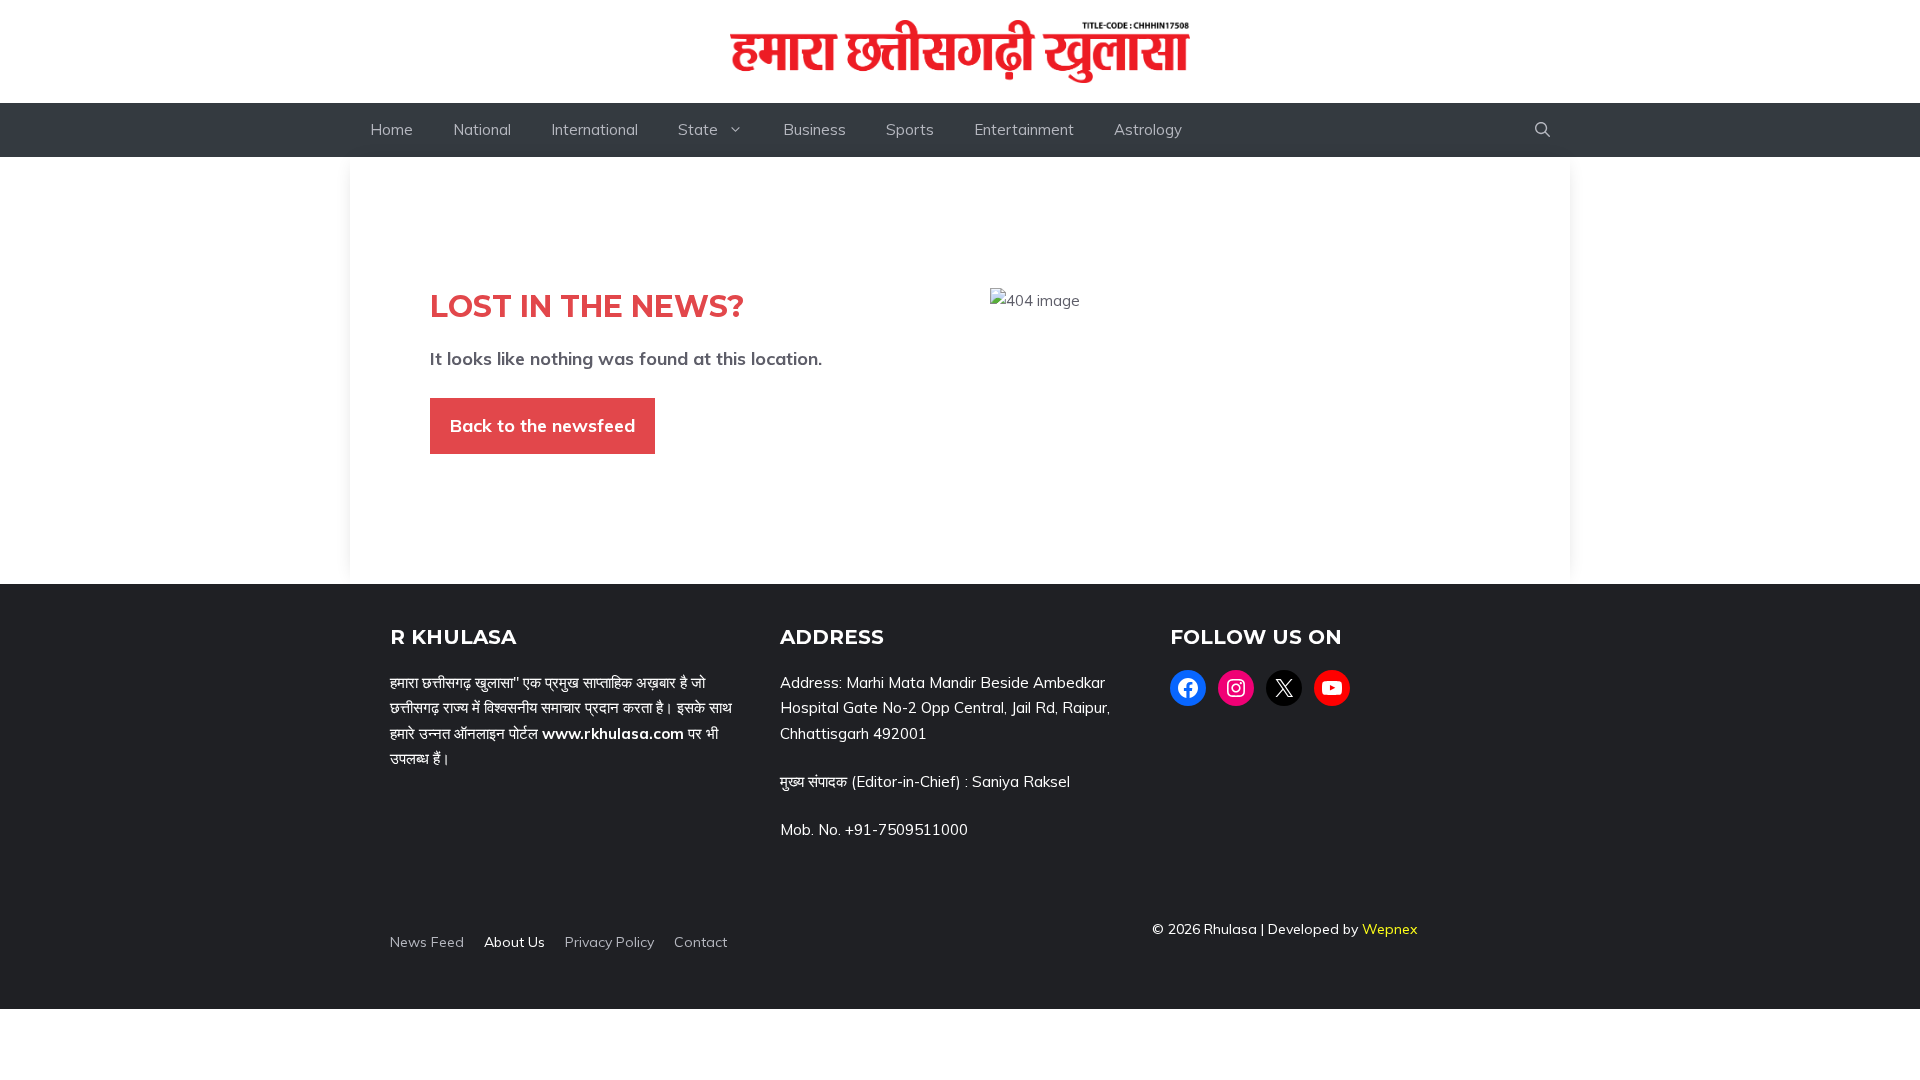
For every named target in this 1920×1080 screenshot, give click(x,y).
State (698, 129)
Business (814, 129)
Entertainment (1024, 129)
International (594, 129)
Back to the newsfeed (542, 425)
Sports (910, 129)
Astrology (1148, 129)
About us (514, 942)
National (482, 129)
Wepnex (1389, 929)
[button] (1542, 130)
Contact (700, 942)
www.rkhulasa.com (613, 733)
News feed (427, 942)
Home (391, 129)
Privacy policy (609, 942)
